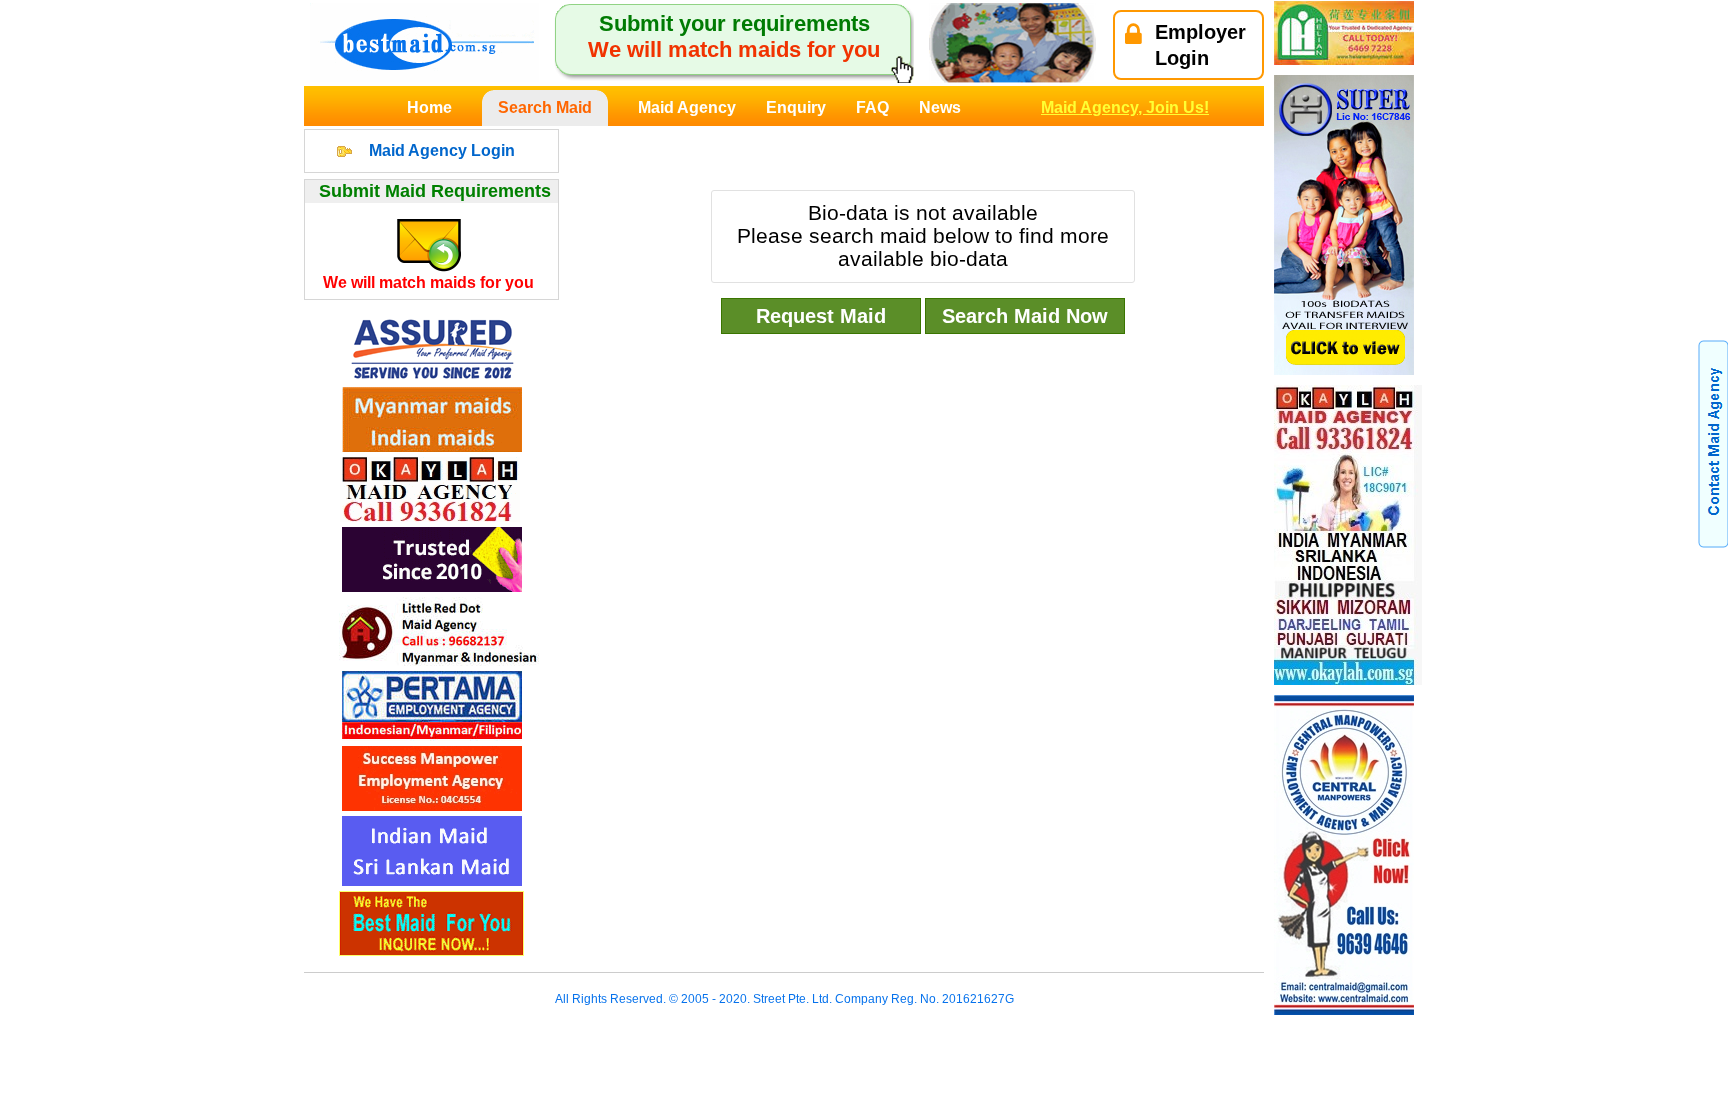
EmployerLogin (1200, 45)
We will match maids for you (428, 282)
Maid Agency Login (442, 150)
